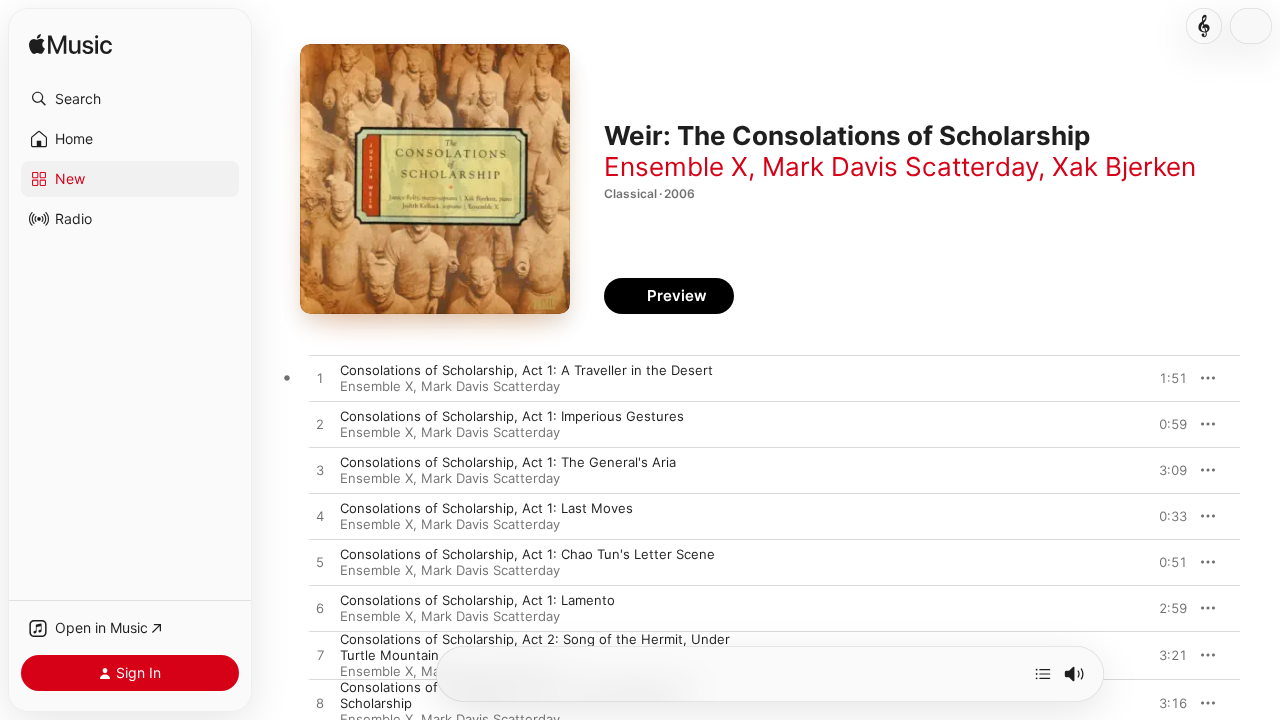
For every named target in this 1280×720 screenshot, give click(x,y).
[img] (70, 45)
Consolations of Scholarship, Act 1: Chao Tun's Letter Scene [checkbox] (527, 554)
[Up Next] (1043, 674)
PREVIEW (1165, 378)
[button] (130, 99)
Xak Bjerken (1124, 166)
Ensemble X (676, 166)
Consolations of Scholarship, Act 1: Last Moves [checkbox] (486, 508)
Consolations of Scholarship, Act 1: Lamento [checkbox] (477, 600)
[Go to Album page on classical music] (1204, 26)
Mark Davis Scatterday (900, 166)
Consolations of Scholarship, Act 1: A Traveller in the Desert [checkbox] (526, 370)
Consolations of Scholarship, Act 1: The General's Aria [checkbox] (508, 462)
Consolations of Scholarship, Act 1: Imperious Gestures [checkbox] (512, 416)
